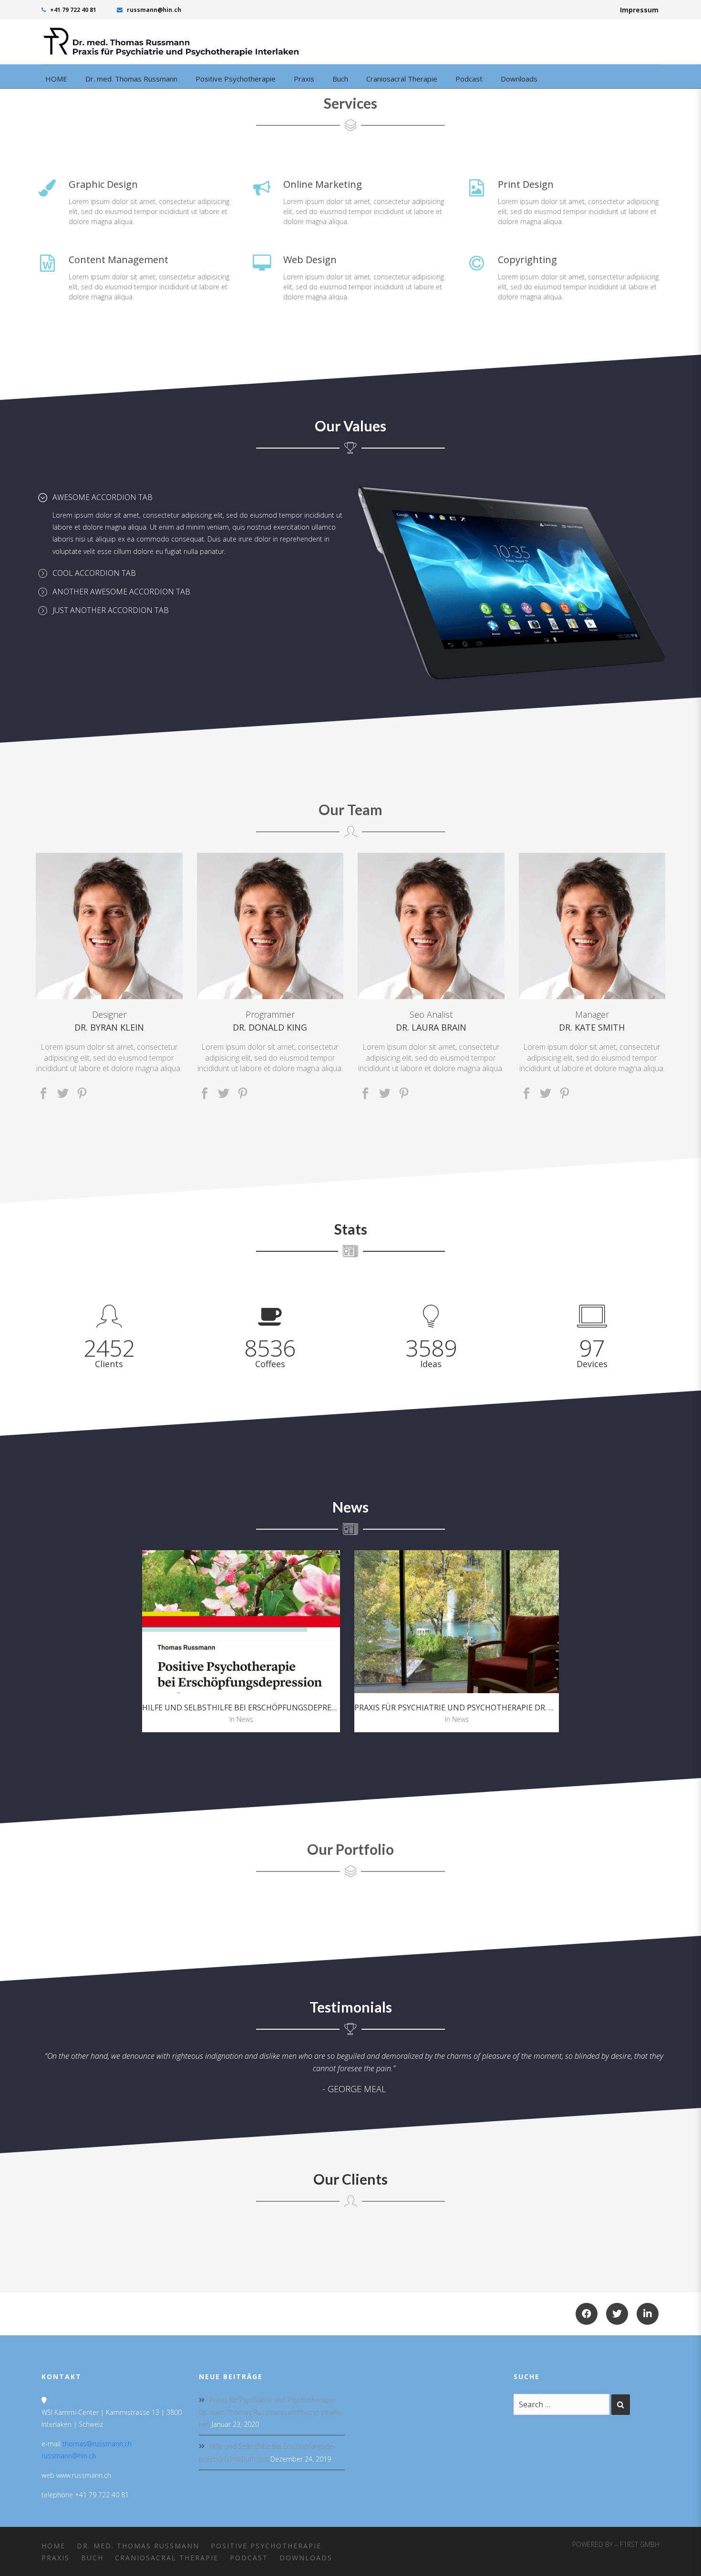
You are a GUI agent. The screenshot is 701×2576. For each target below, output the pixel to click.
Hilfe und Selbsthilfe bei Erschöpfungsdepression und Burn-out (280, 1707)
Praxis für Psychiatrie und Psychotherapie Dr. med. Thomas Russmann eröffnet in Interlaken (271, 2412)
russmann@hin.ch (153, 10)
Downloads (306, 2558)
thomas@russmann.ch (97, 2444)
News (245, 1719)
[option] (241, 1641)
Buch (92, 2558)
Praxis (56, 2558)
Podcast (249, 2558)
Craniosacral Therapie (167, 2558)
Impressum (639, 10)
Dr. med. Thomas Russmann (138, 2546)
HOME (53, 2546)
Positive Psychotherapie (266, 2546)
